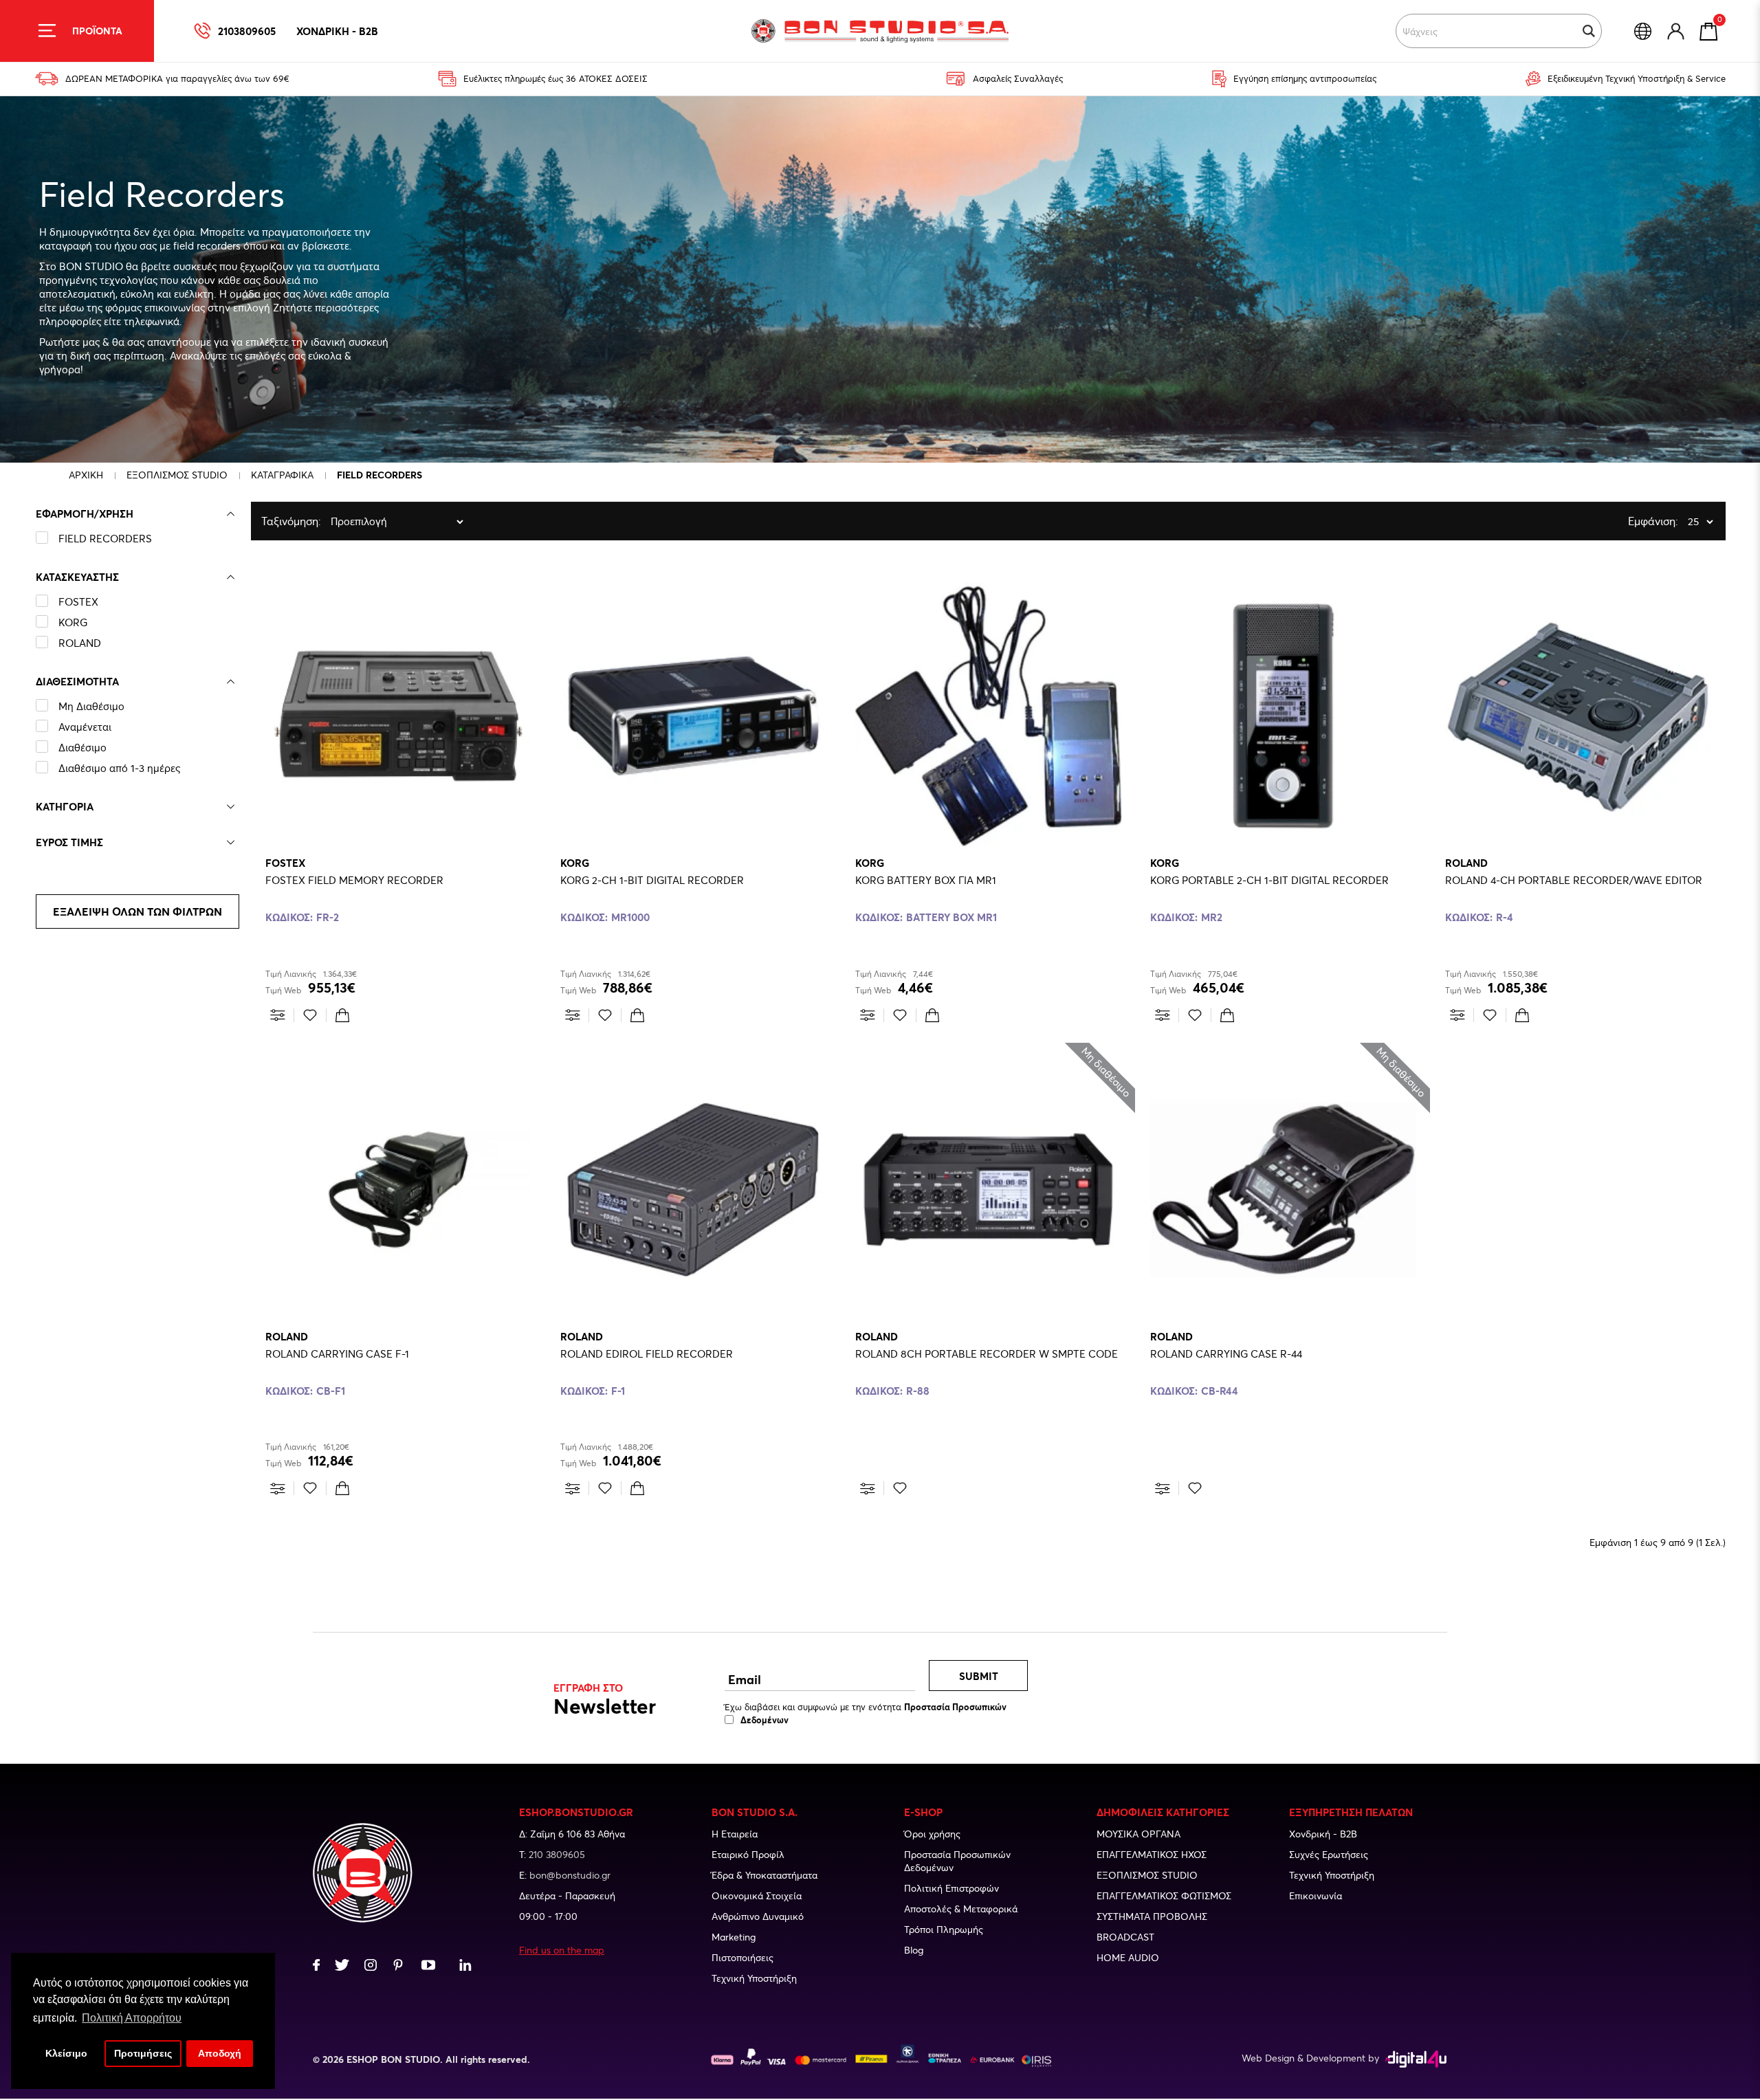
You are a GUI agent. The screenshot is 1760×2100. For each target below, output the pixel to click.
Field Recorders (379, 475)
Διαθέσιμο (82, 747)
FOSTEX (78, 601)
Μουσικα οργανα (1138, 1834)
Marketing (734, 1937)
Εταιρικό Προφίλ (748, 1854)
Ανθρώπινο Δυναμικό (758, 1916)
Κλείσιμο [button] (66, 2053)
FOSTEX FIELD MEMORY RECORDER (354, 880)
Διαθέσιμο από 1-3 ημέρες (119, 768)
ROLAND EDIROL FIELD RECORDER (647, 1353)
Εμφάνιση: (1631, 521)
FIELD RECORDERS (105, 538)
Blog (914, 1950)
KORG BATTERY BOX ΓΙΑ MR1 (926, 880)
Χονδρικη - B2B (337, 31)
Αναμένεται (85, 727)
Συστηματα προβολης (1152, 1916)
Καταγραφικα (282, 475)
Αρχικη (86, 475)
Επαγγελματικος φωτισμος (1164, 1895)
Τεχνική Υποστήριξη (754, 1978)
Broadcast (1125, 1937)
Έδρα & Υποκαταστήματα (764, 1875)
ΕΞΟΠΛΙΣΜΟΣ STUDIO (177, 475)
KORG (73, 622)
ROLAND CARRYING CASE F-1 (337, 1353)
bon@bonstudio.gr (570, 1875)
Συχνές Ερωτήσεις (1329, 1854)
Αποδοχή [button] (220, 2053)
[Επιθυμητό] (310, 1015)
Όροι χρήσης (932, 1834)
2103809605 (247, 31)
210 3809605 (557, 1854)
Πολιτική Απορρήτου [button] (132, 2018)
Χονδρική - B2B (1323, 1834)
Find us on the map (562, 1950)
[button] (1589, 31)
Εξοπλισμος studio (1147, 1875)
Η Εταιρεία (735, 1834)
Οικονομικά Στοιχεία (757, 1895)
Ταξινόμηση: (265, 521)
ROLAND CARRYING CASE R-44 (1226, 1353)
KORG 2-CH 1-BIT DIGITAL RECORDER (652, 880)
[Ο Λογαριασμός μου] (1676, 31)
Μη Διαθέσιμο (91, 706)
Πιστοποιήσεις (742, 1957)
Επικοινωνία (1316, 1895)
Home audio (1128, 1957)
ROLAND (80, 643)
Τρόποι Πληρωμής (944, 1929)
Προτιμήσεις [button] (143, 2053)
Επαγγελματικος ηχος (1152, 1854)
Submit (979, 1676)
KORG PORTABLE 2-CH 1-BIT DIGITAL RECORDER (1269, 880)
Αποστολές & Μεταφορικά (961, 1909)
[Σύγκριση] (278, 1015)
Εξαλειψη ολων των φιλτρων (137, 911)
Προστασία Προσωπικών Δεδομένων (957, 1861)
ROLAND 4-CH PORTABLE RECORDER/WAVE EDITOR (1574, 880)
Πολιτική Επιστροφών (951, 1888)
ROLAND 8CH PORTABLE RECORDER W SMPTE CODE (987, 1353)
